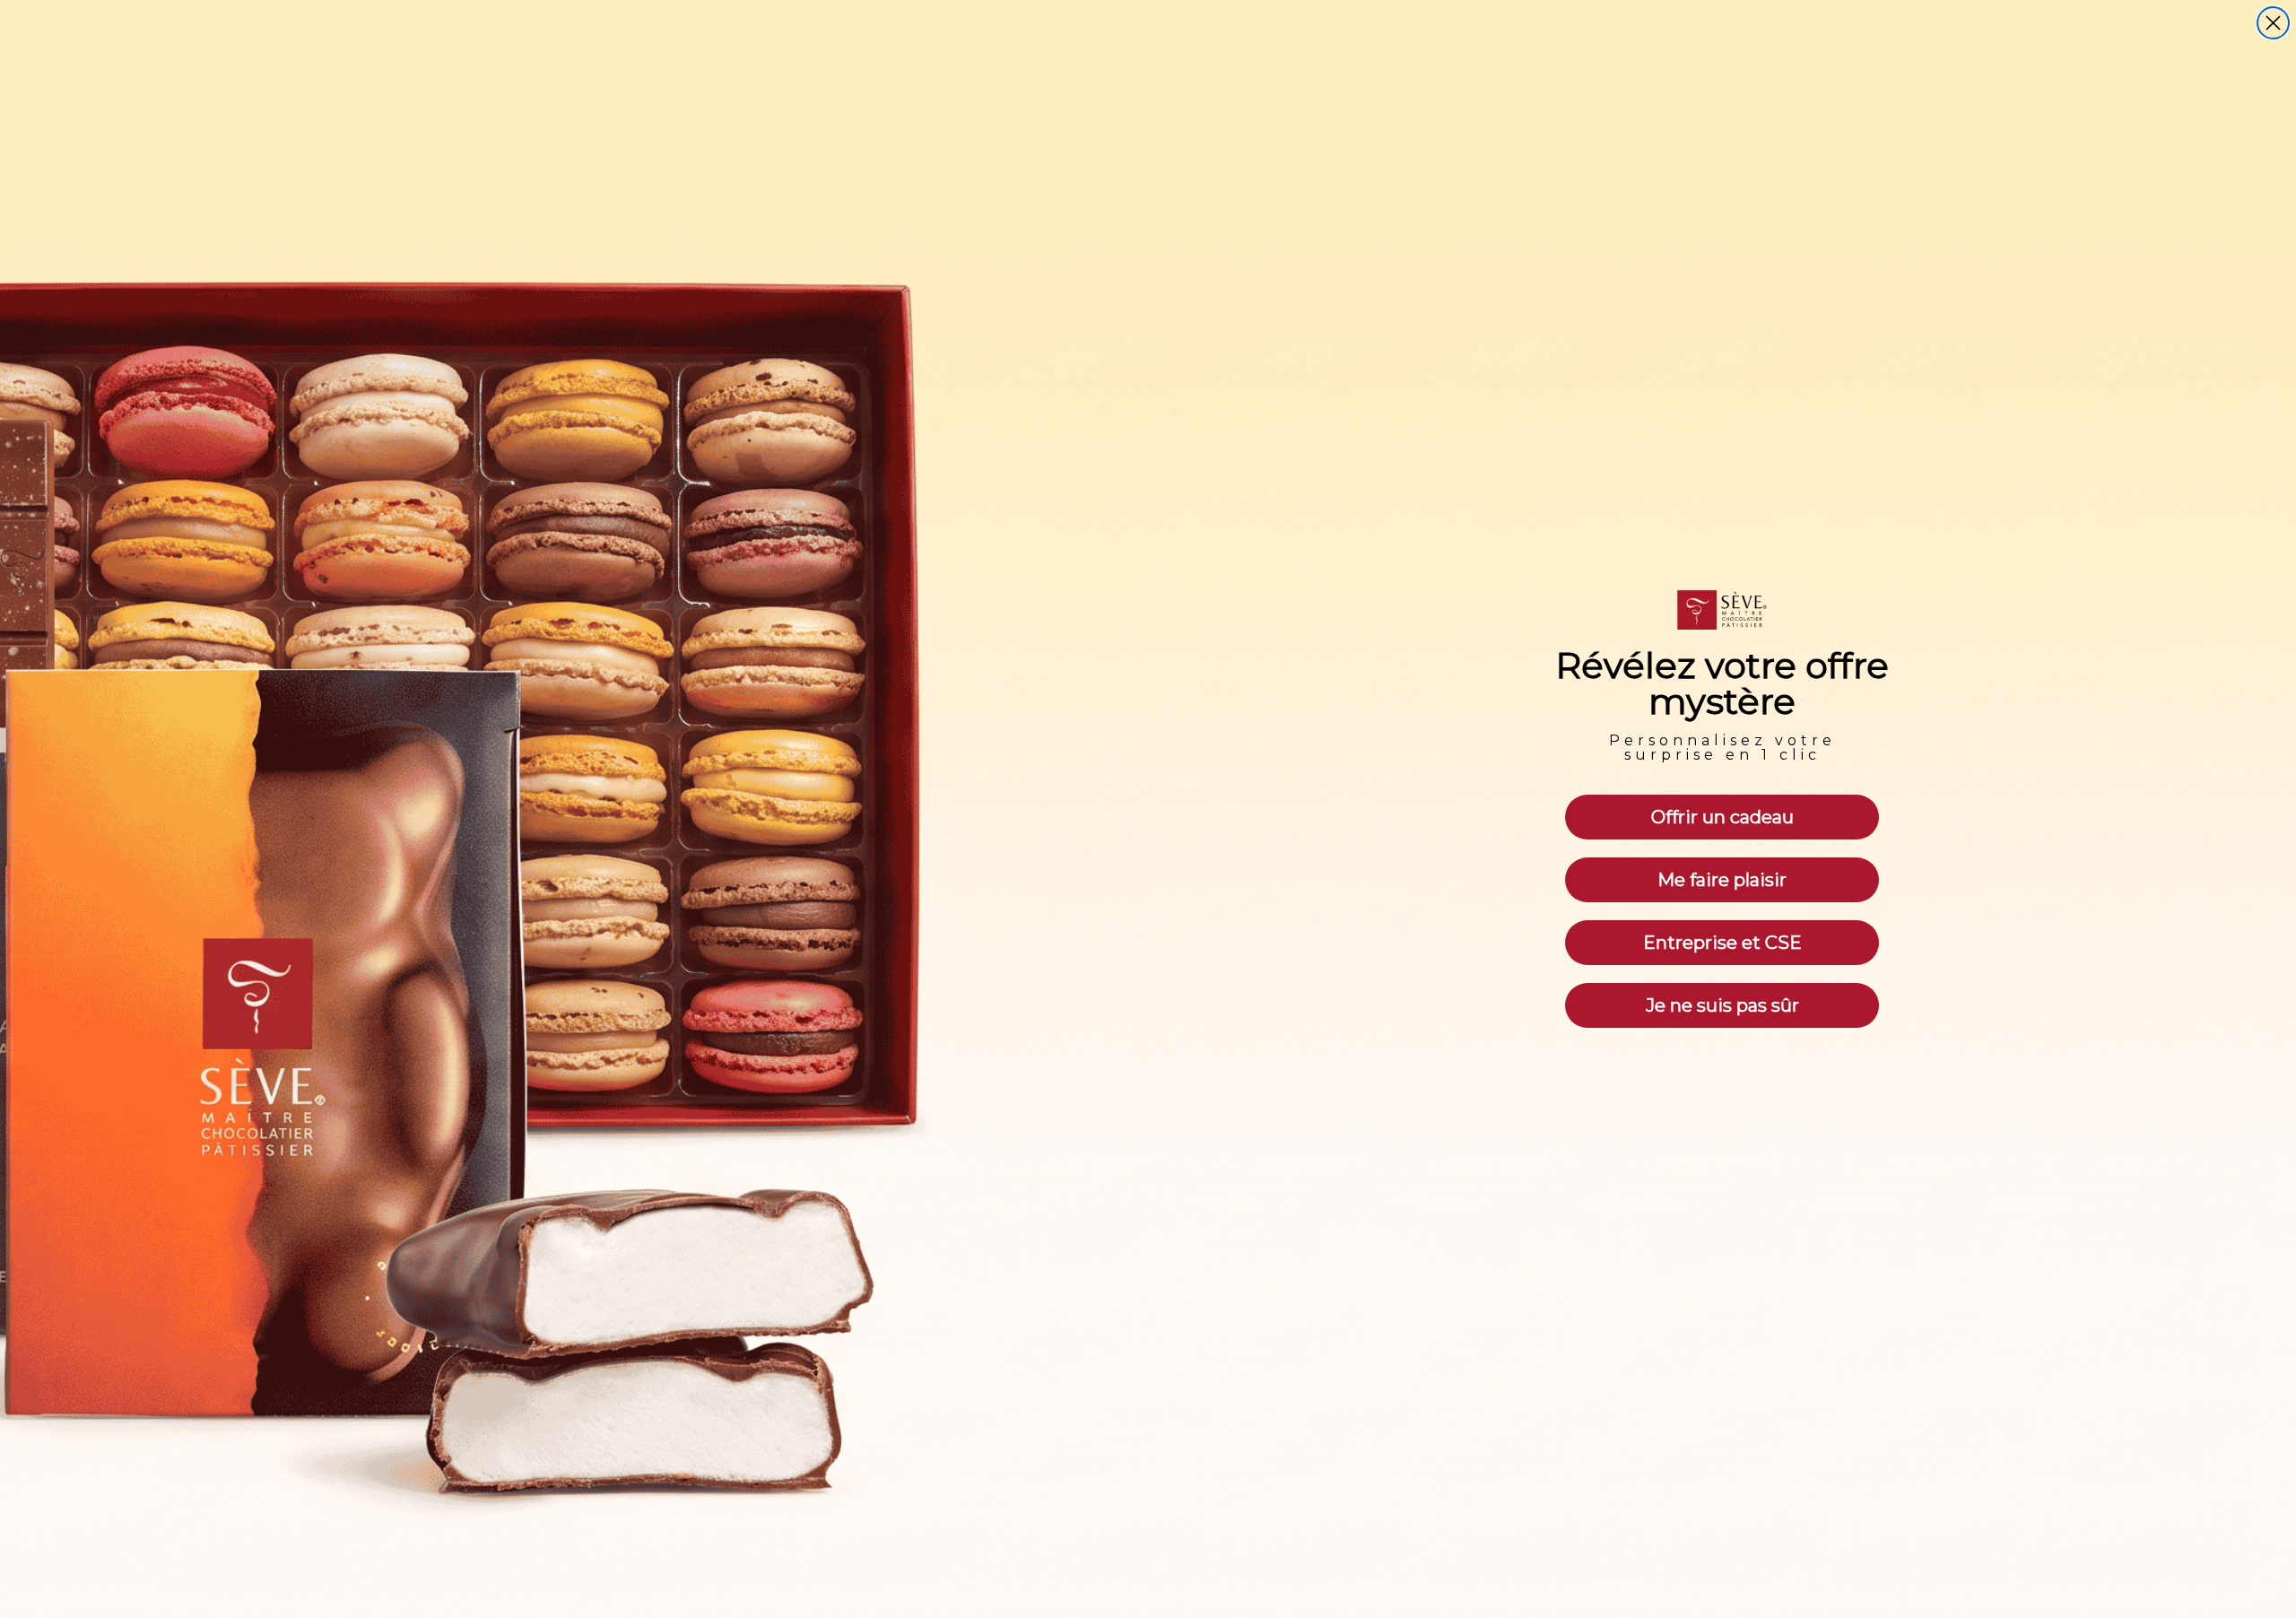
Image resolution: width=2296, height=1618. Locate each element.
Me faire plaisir (1722, 880)
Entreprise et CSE (1722, 943)
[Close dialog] (2273, 23)
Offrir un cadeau (1722, 817)
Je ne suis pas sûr (1722, 1005)
